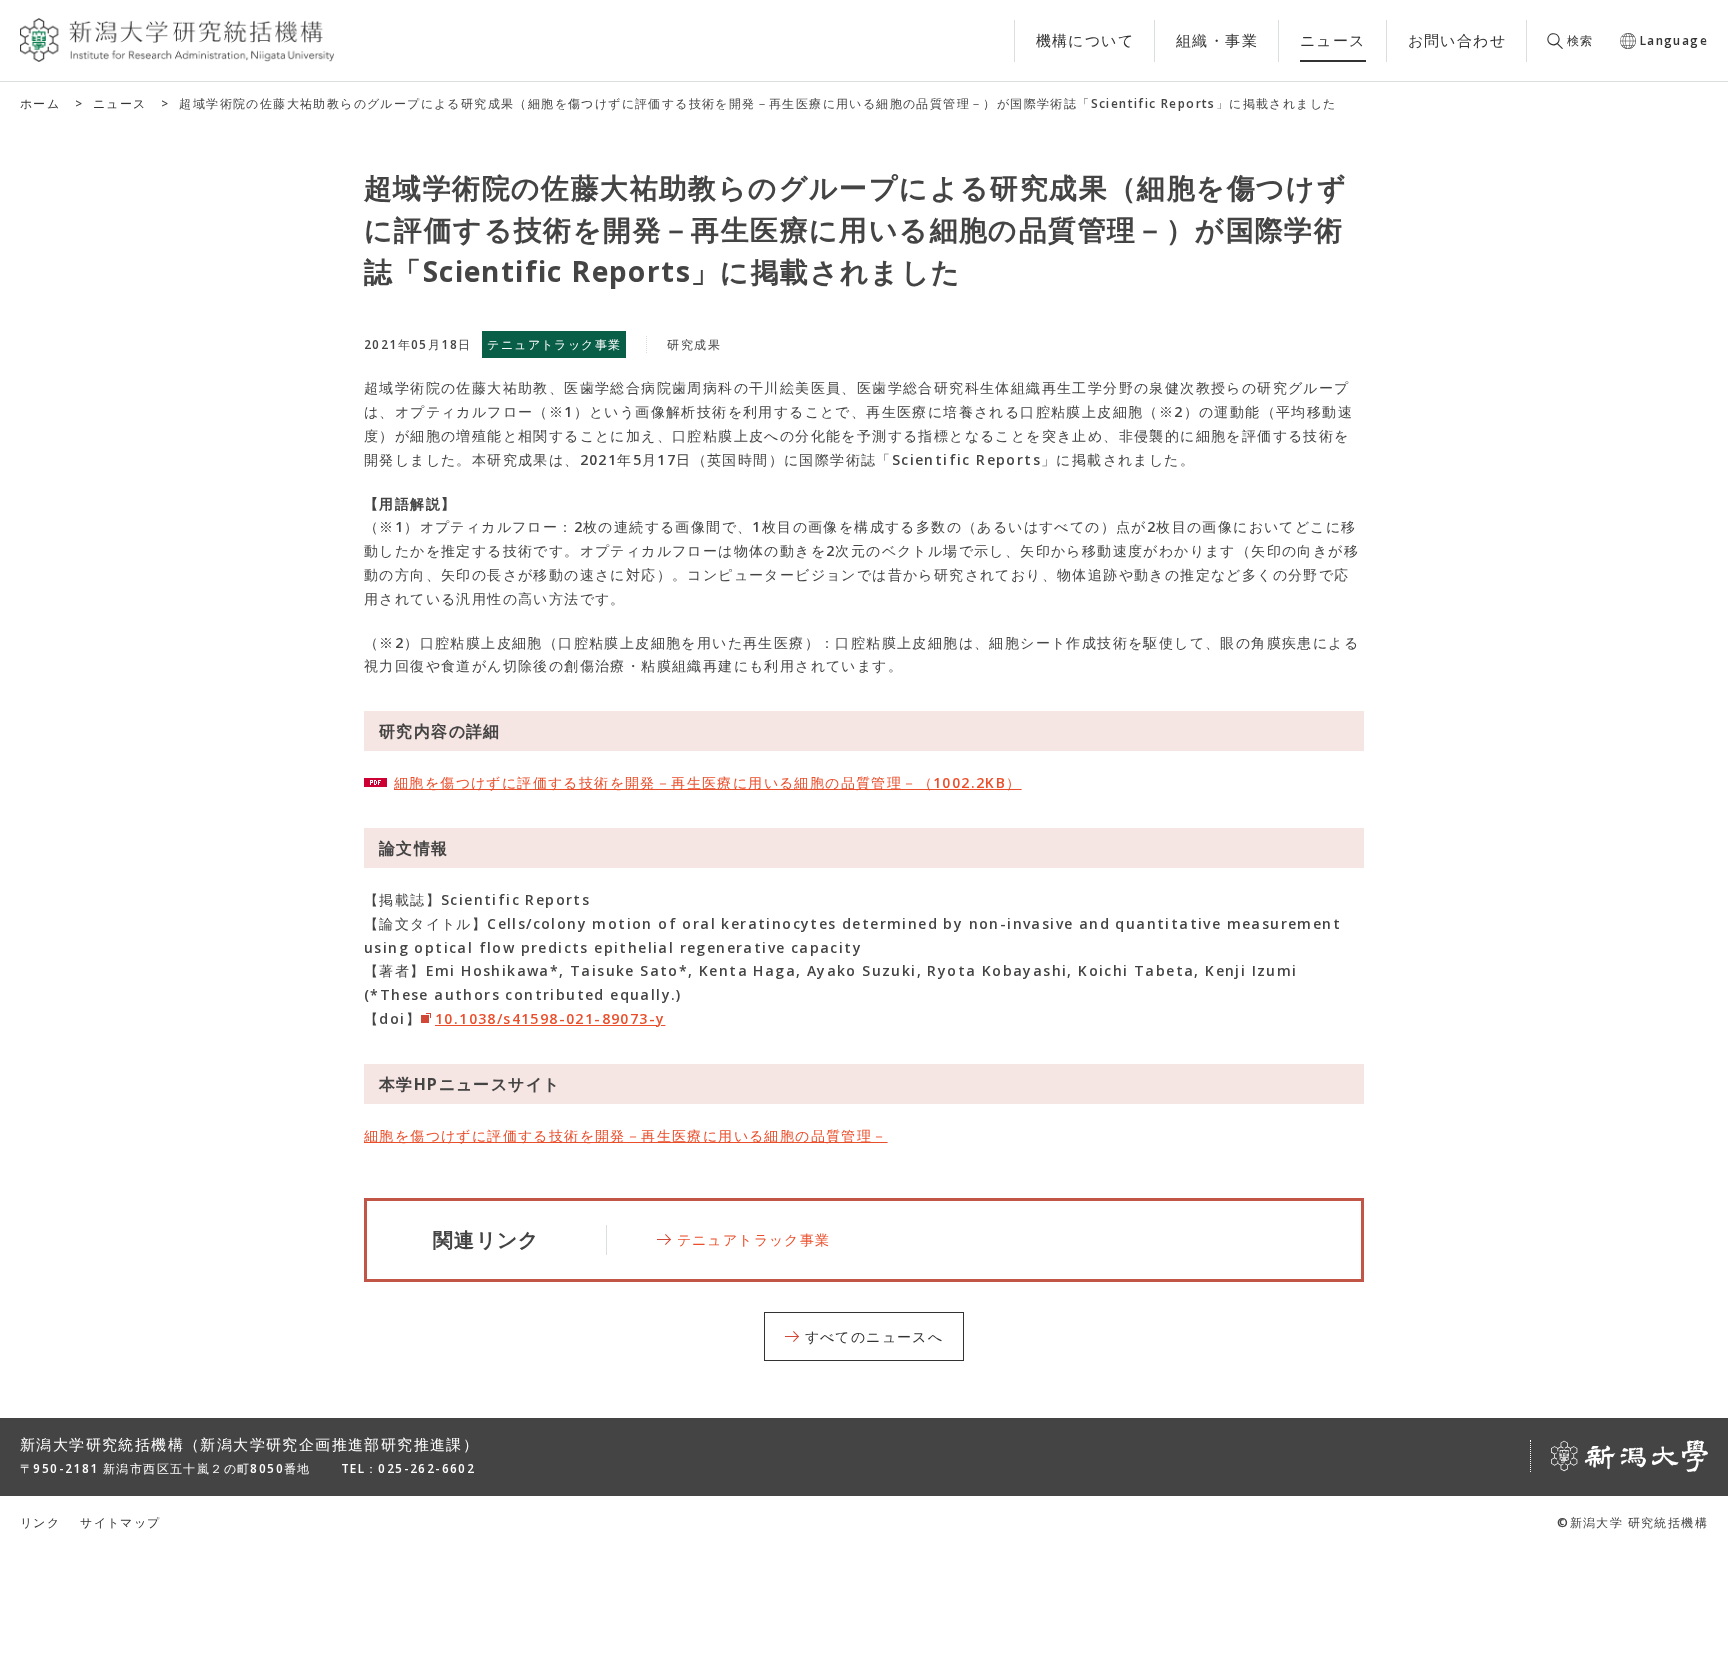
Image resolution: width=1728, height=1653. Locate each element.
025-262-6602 (426, 1468)
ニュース (120, 103)
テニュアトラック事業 (754, 1239)
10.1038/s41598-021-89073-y (550, 1018)
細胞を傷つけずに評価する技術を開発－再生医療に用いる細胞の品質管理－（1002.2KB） (708, 782)
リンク (40, 1522)
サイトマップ (120, 1522)
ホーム (40, 103)
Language (1674, 40)
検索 (1580, 40)
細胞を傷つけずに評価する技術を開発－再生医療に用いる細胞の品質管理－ (626, 1135)
